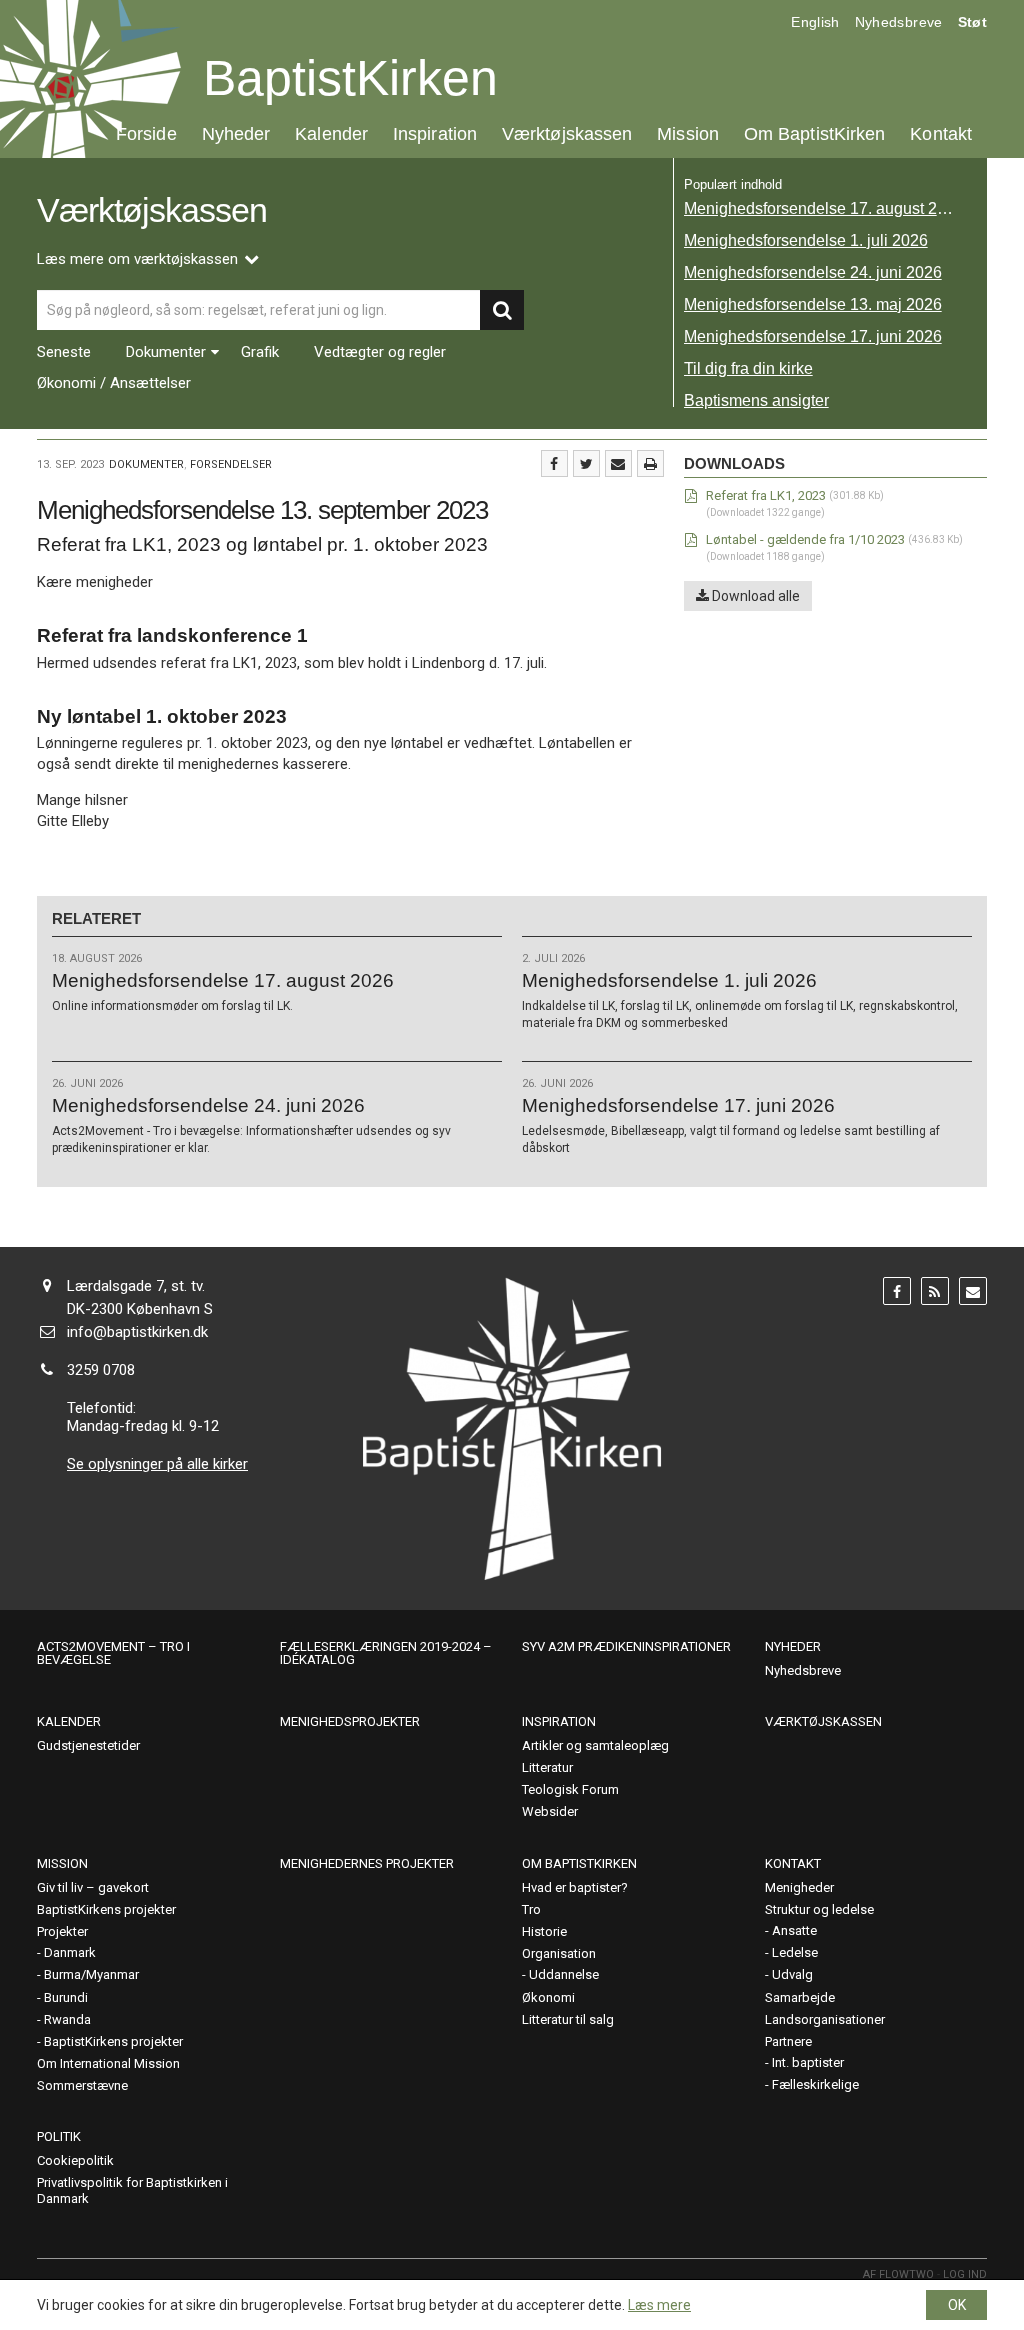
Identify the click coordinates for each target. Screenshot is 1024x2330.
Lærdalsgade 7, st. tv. (136, 1286)
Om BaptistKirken (814, 133)
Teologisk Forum (570, 1789)
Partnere (788, 2041)
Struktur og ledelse (819, 1909)
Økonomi (548, 1997)
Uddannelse (564, 1974)
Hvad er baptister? (575, 1887)
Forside (146, 133)
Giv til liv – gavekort (93, 1887)
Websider (550, 1811)
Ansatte (794, 1930)
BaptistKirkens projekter (106, 1909)
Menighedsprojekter (350, 1721)
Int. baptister (808, 2062)
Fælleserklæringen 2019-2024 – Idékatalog (386, 1653)
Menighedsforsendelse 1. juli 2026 (806, 240)
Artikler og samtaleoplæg (595, 1745)
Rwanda (67, 2019)
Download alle (754, 596)
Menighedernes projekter (367, 1863)
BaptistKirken (350, 78)
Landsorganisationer (825, 2019)
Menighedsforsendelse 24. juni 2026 (813, 272)
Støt (972, 22)
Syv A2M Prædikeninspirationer (626, 1646)
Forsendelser (231, 464)
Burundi (66, 1997)
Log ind (965, 2274)
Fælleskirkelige (815, 2084)
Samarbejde (800, 1997)
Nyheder (236, 133)
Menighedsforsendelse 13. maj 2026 (813, 304)
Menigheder (799, 1887)
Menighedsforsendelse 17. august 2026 (824, 208)
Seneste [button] (64, 352)
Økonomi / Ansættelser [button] (114, 383)
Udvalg (792, 1974)
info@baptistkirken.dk (137, 1332)
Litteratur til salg (568, 2019)
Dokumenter (146, 464)
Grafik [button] (260, 352)
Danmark (70, 1952)
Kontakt (941, 133)
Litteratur (547, 1767)
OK (957, 2305)
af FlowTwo (898, 2274)
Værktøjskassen (567, 133)
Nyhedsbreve (899, 22)
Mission (688, 133)
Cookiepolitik (75, 2160)
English (815, 22)
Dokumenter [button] (166, 352)
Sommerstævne (82, 2085)
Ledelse (795, 1952)
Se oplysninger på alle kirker (157, 1464)
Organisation (559, 1953)
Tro (531, 1909)
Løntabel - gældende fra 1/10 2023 (805, 539)
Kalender (331, 133)
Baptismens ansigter (756, 400)
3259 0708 (101, 1370)
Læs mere (659, 2305)
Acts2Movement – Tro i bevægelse (113, 1653)
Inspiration (435, 133)
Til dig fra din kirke (748, 368)
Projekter (62, 1931)
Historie (544, 1931)
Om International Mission (108, 2063)
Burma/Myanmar (91, 1974)
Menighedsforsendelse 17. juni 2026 (813, 336)
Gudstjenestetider (88, 1745)
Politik (59, 2136)
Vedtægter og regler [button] (380, 352)
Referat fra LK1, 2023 (766, 495)
